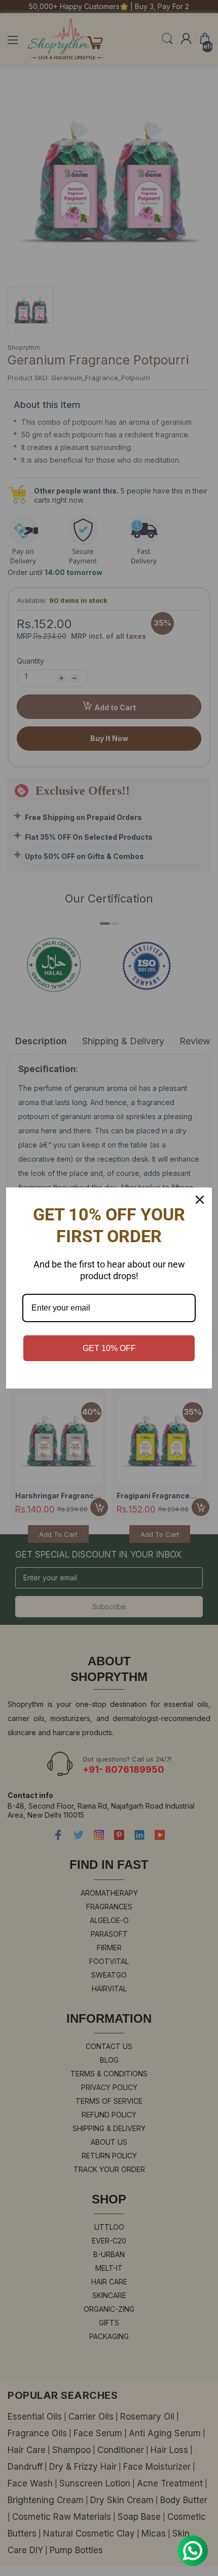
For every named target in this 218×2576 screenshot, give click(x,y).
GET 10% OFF (109, 1348)
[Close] (200, 1200)
